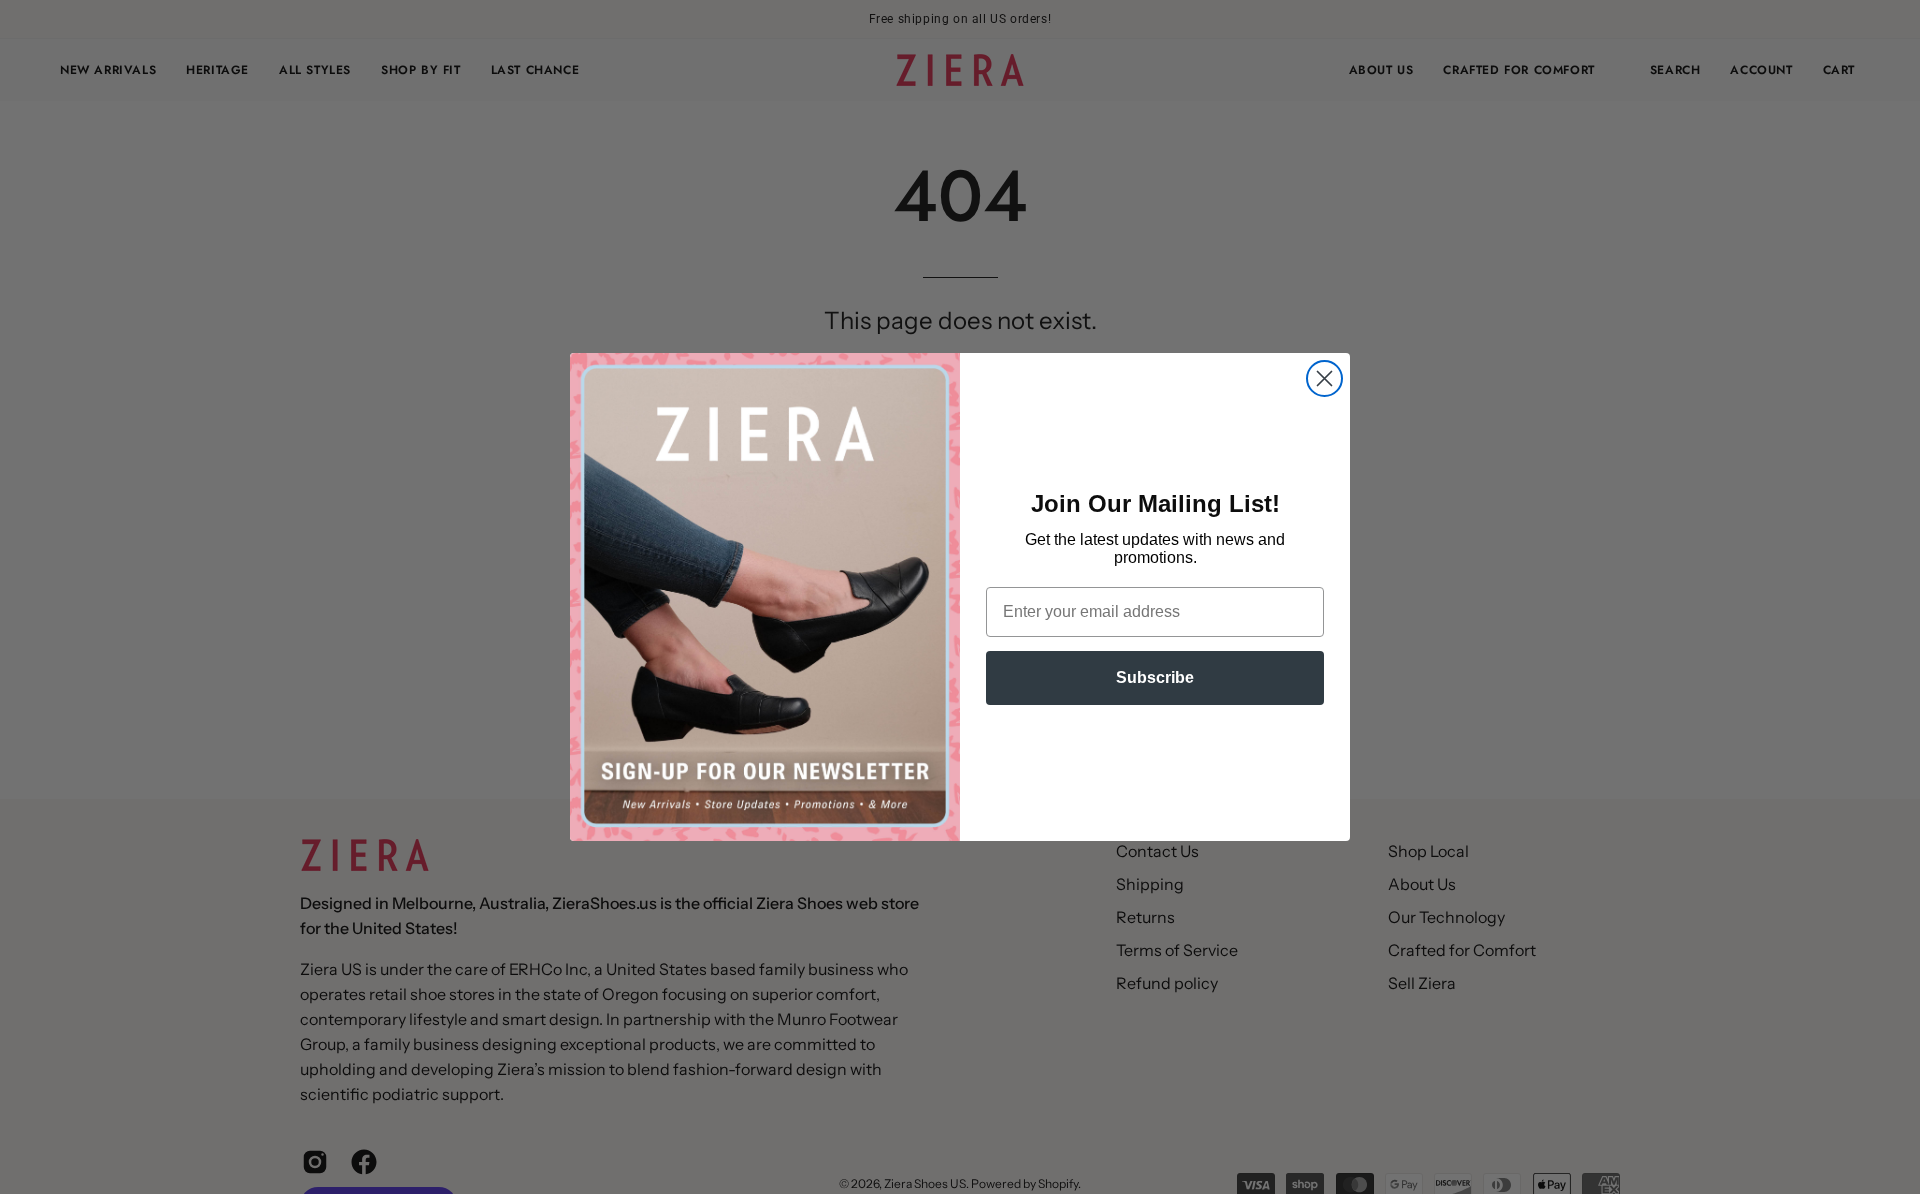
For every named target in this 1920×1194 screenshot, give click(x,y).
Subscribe (1155, 677)
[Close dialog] (1324, 378)
